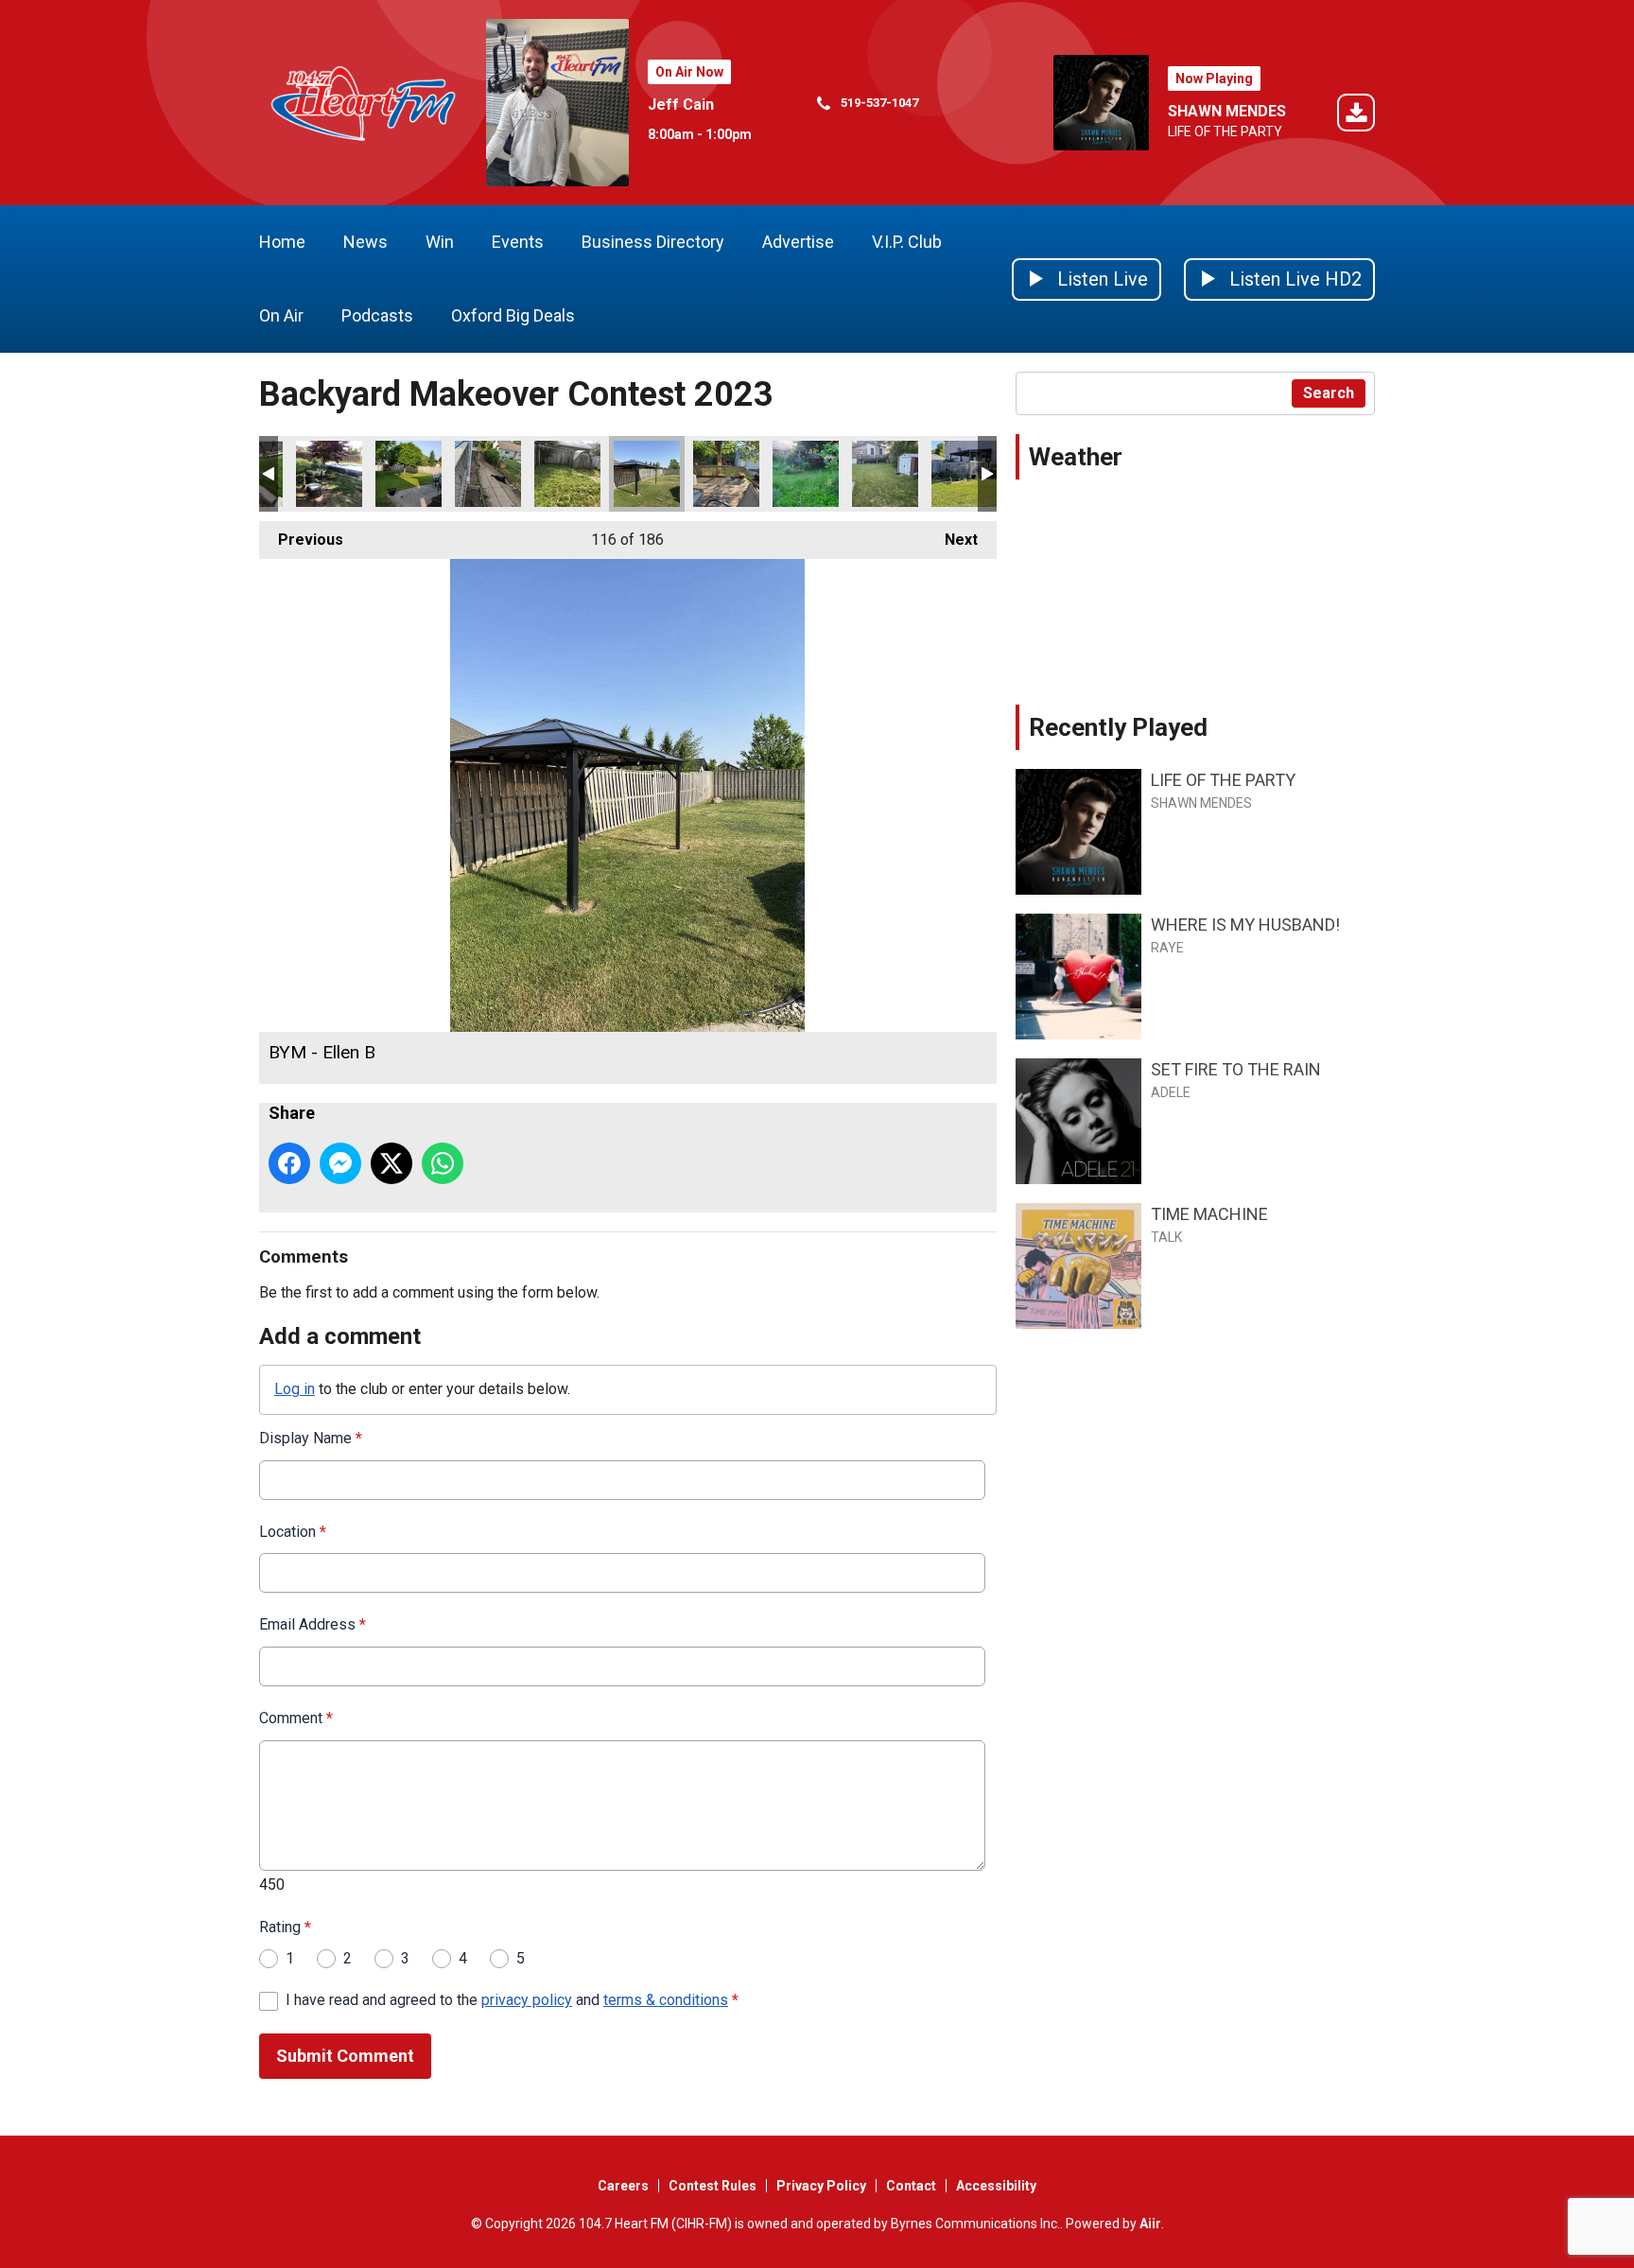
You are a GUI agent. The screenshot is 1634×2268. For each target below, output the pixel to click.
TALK (1166, 1237)
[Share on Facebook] (289, 1163)
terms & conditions (666, 2000)
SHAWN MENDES (1227, 111)
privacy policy (527, 2000)
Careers (623, 2186)
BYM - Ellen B (647, 474)
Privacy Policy (821, 2186)
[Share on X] (391, 1163)
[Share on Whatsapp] (443, 1163)
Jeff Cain (681, 105)
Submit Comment (345, 2056)
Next (952, 540)
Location (293, 1532)
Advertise (798, 242)
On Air (281, 315)
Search (1329, 393)
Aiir (1150, 2224)
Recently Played (1118, 727)
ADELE (1171, 1092)
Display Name (311, 1438)
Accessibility (996, 2186)
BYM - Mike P (726, 474)
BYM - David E (806, 474)
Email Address (313, 1624)
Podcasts (377, 315)
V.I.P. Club (907, 242)
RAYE (1167, 948)
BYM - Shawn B (965, 474)
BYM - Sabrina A (488, 474)
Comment (296, 1718)
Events (518, 242)
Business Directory (653, 242)
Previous (301, 540)
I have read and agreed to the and (512, 2000)
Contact (911, 2186)
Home (282, 242)
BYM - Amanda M (408, 474)
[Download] (1356, 116)
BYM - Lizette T (567, 474)
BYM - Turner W (885, 474)
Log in (295, 1389)
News (365, 242)
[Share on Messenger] (340, 1163)
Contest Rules (713, 2186)
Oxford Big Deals (513, 315)
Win (440, 242)
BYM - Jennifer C (329, 474)
